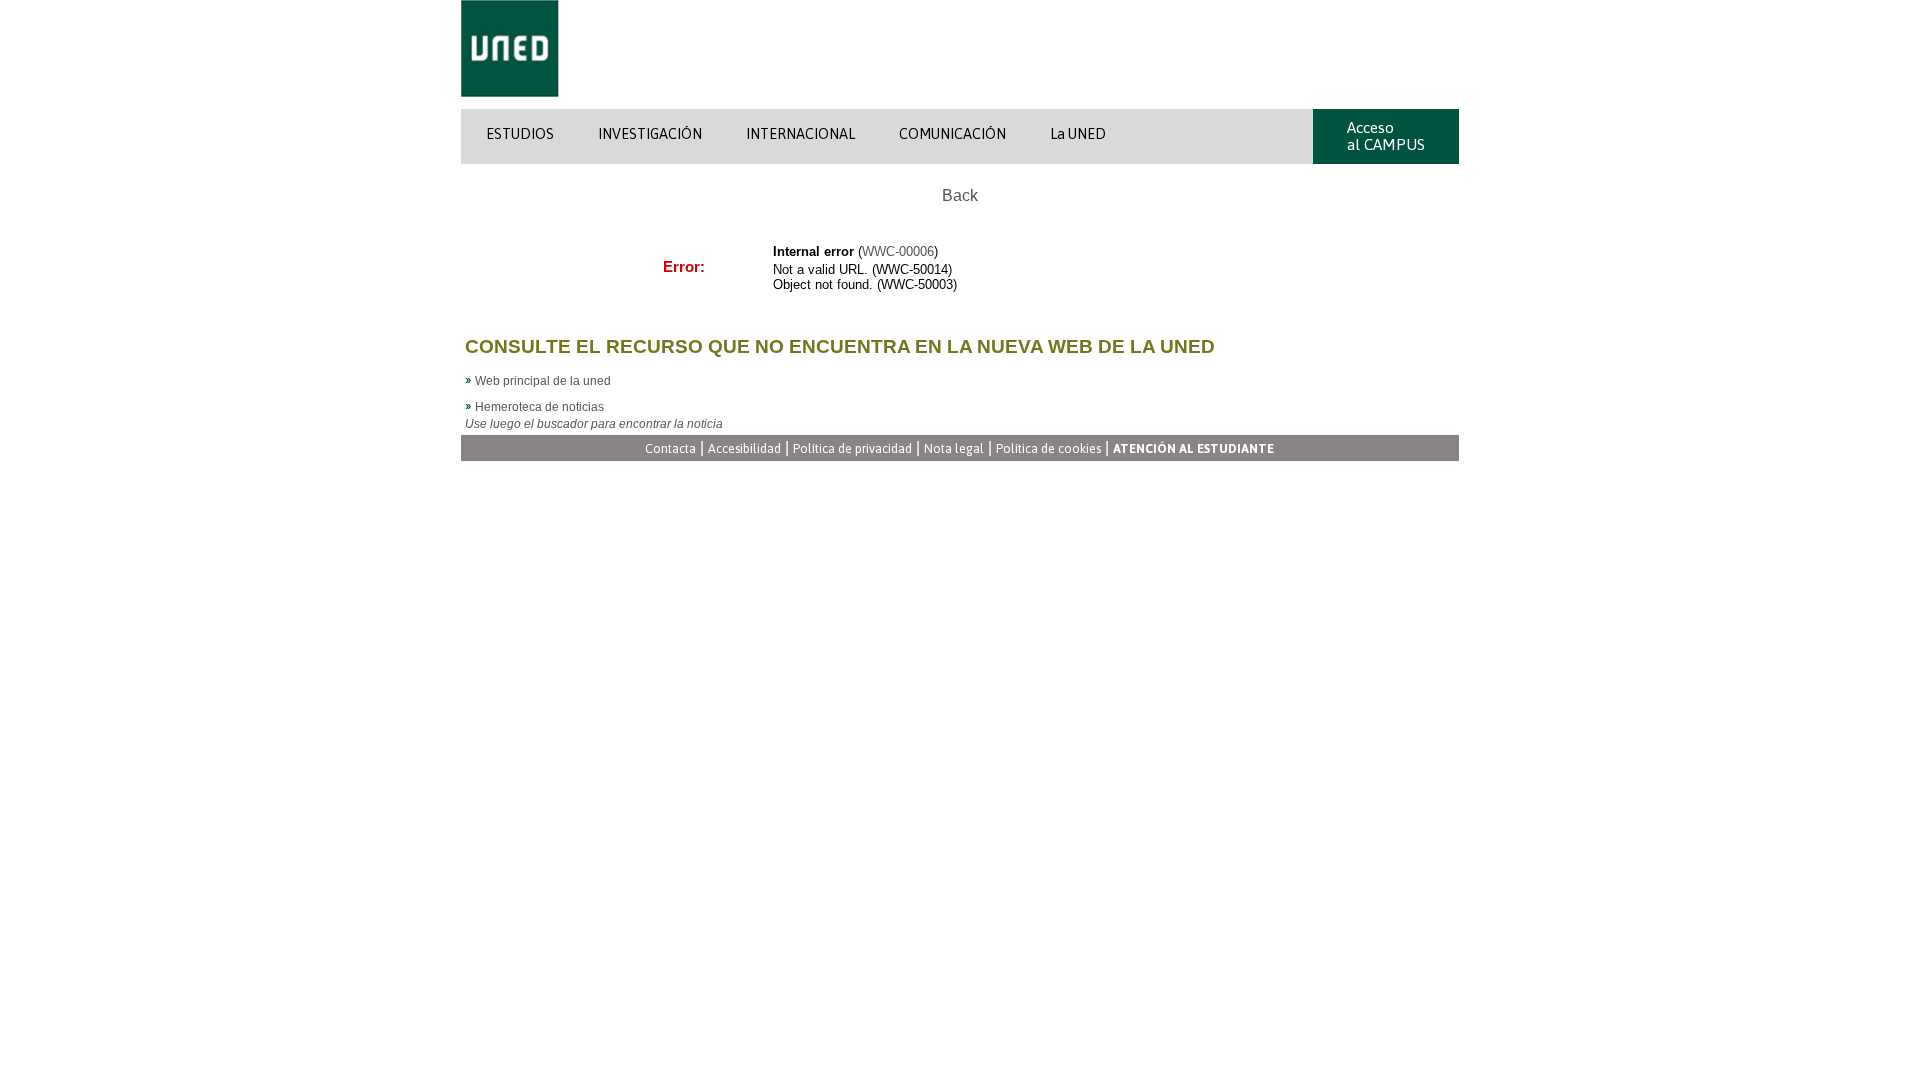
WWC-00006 (898, 251)
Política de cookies (1048, 449)
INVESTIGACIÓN (650, 134)
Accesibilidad (744, 449)
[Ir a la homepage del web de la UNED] (510, 105)
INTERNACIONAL (800, 134)
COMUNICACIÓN (952, 134)
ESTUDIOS (520, 134)
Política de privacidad (852, 449)
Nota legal (954, 449)
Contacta (670, 449)
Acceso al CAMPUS (1386, 136)
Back (960, 195)
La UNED (1078, 134)
